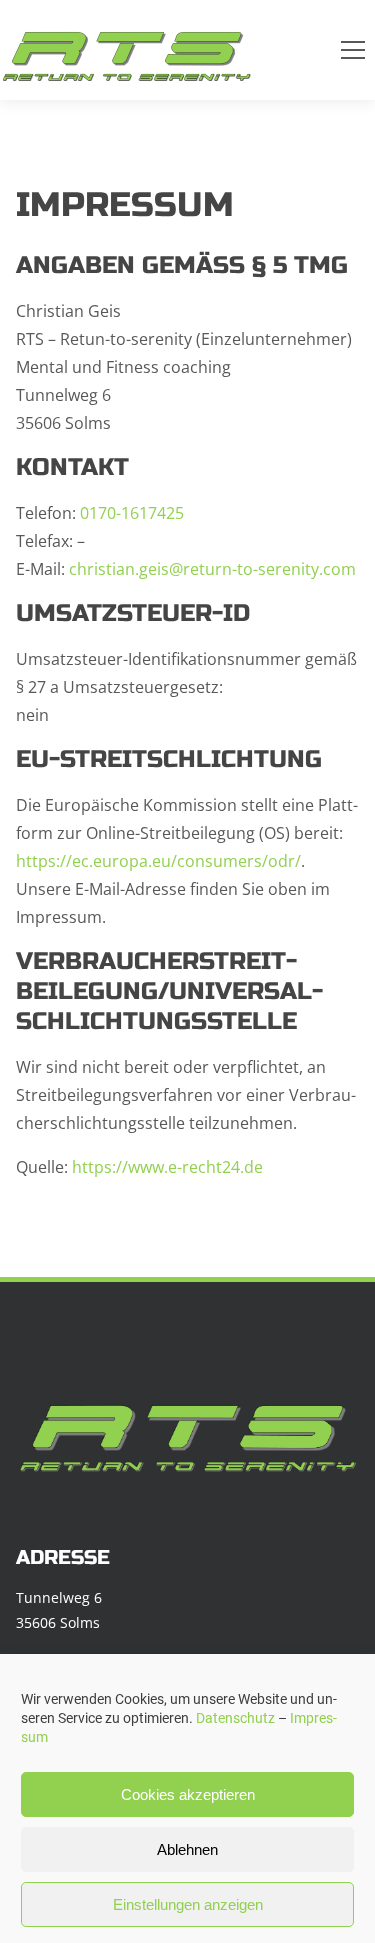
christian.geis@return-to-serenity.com (212, 569)
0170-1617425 (132, 513)
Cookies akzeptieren (188, 1794)
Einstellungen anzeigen (188, 1904)
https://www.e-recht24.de (167, 1167)
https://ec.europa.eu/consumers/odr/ (158, 861)
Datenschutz (235, 1718)
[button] (353, 50)
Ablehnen (187, 1849)
